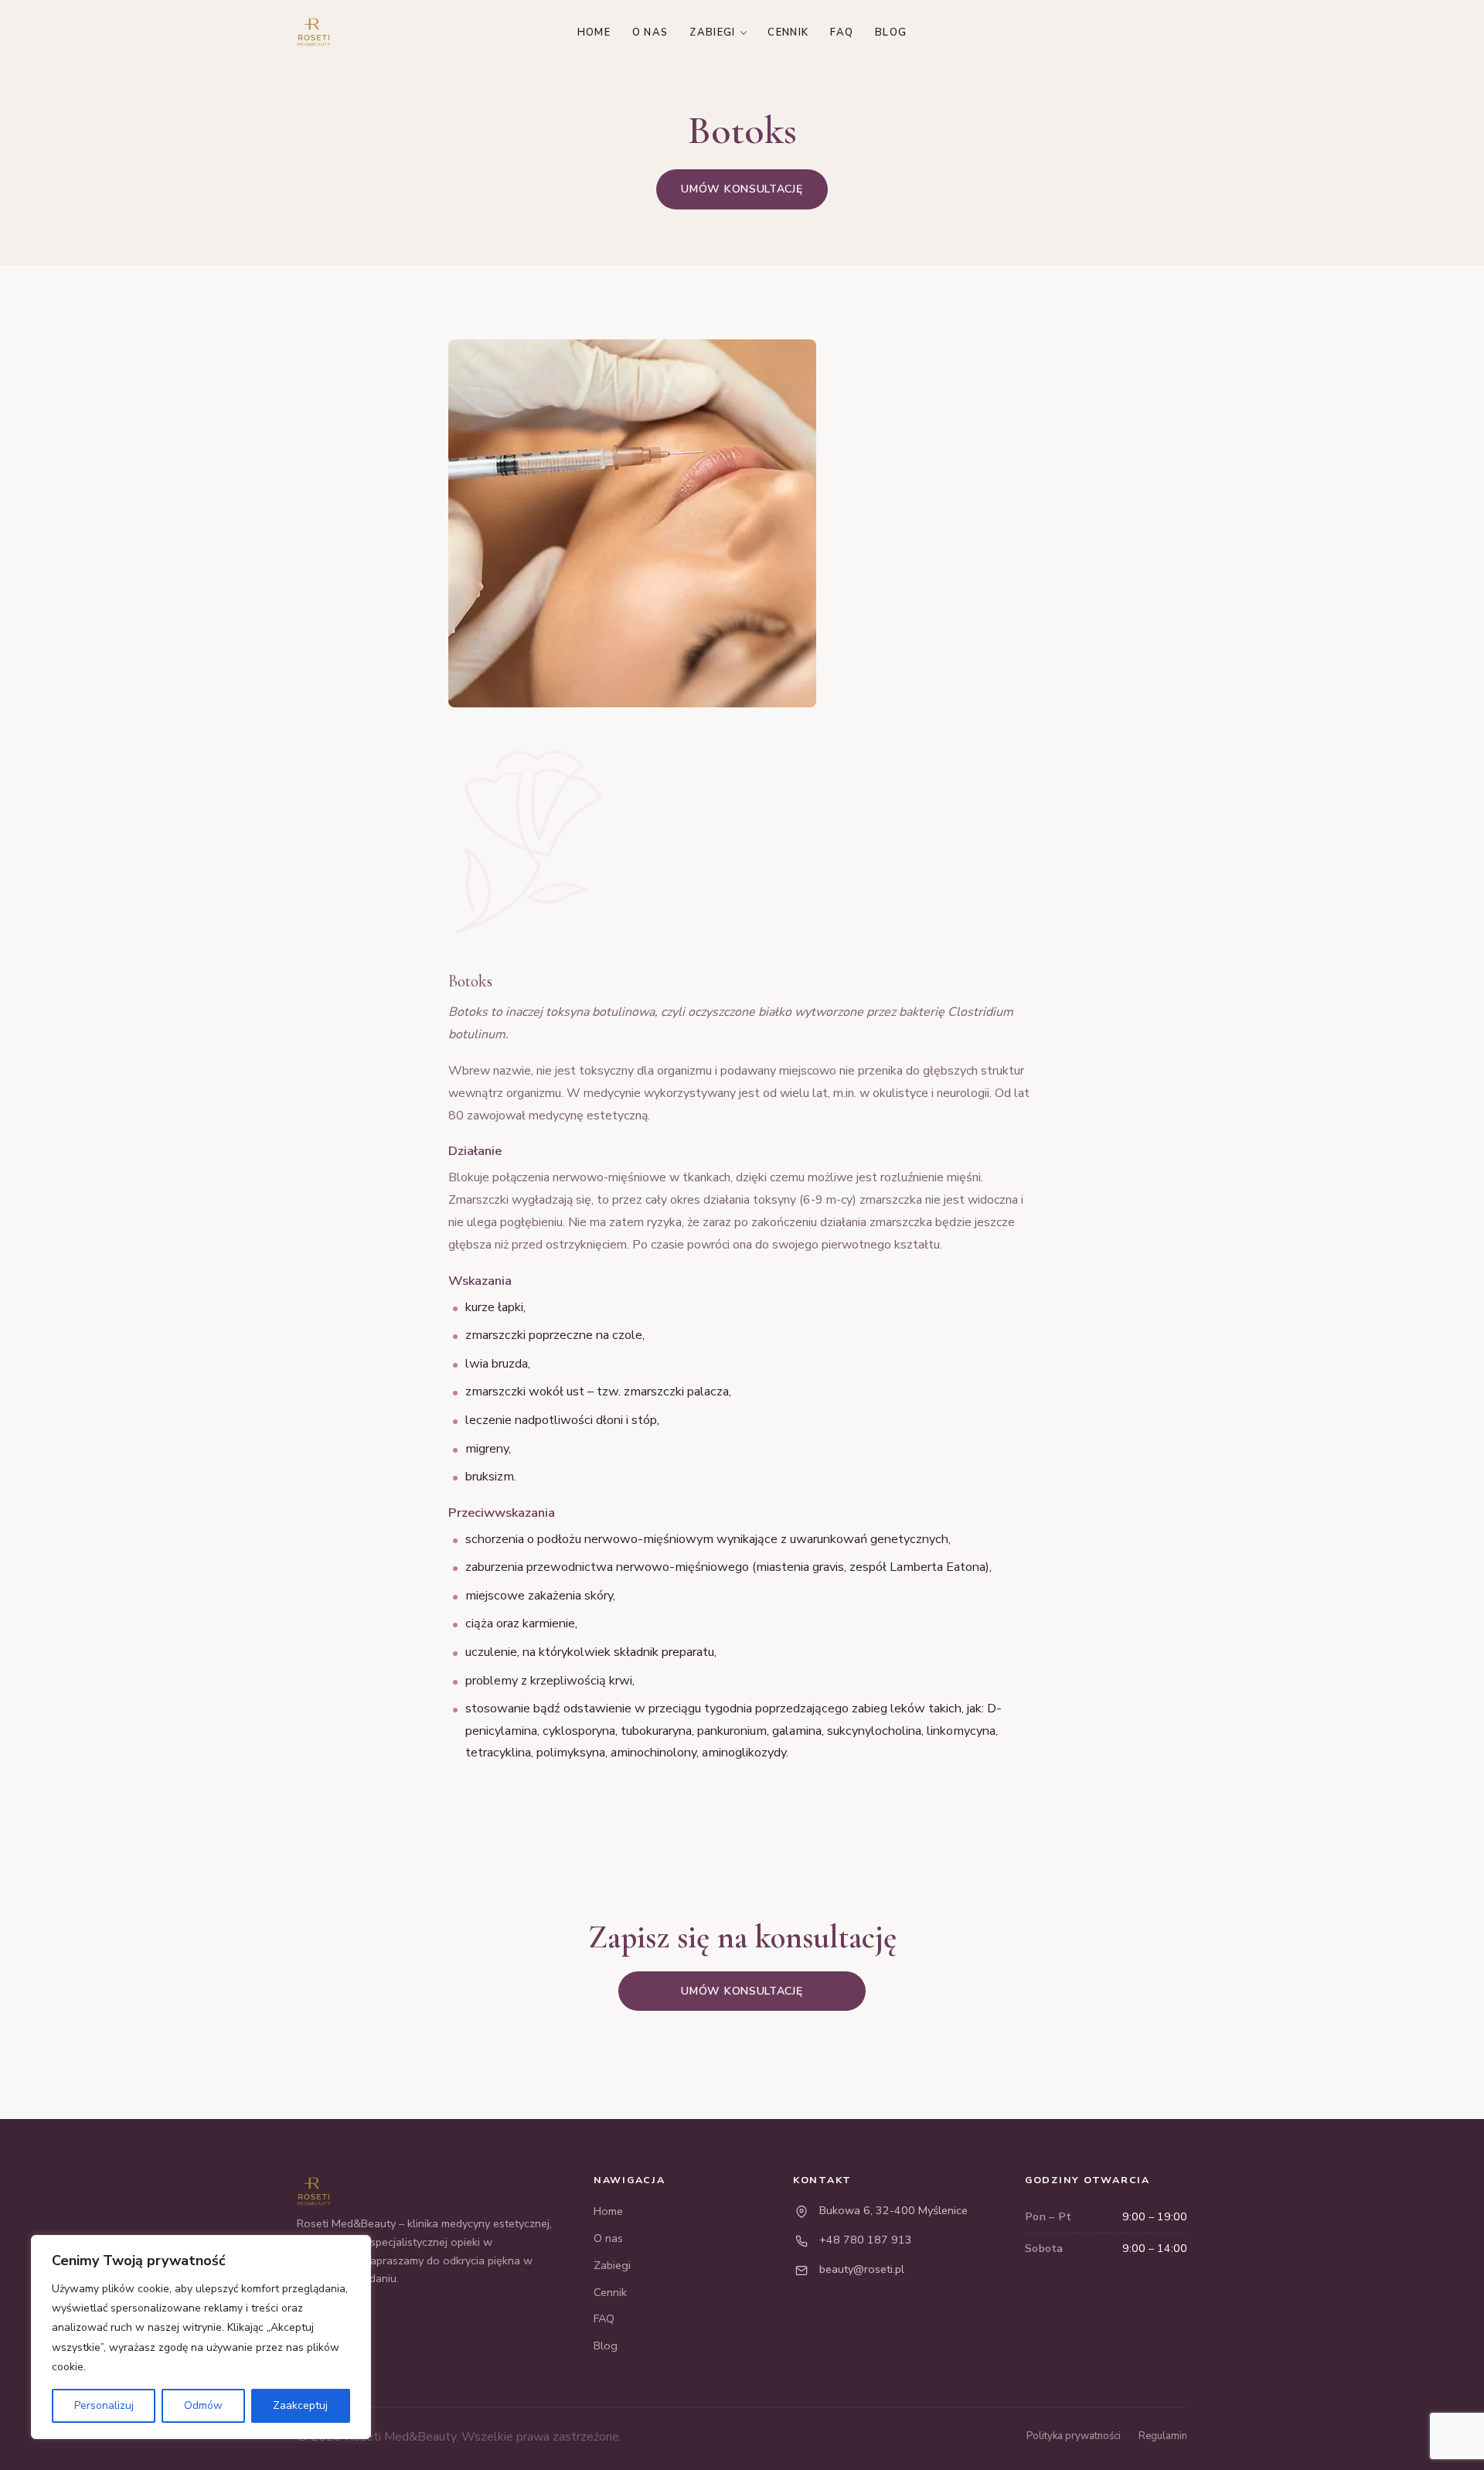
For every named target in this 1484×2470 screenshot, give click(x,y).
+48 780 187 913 (866, 2240)
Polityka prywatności (1074, 2436)
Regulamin (1163, 2436)
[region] (201, 2337)
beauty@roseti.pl (862, 2269)
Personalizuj (104, 2405)
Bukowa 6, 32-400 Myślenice (893, 2210)
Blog (891, 32)
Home (594, 32)
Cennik (788, 32)
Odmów (203, 2405)
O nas (650, 32)
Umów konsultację (742, 189)
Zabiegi (712, 32)
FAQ (842, 32)
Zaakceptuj (300, 2405)
